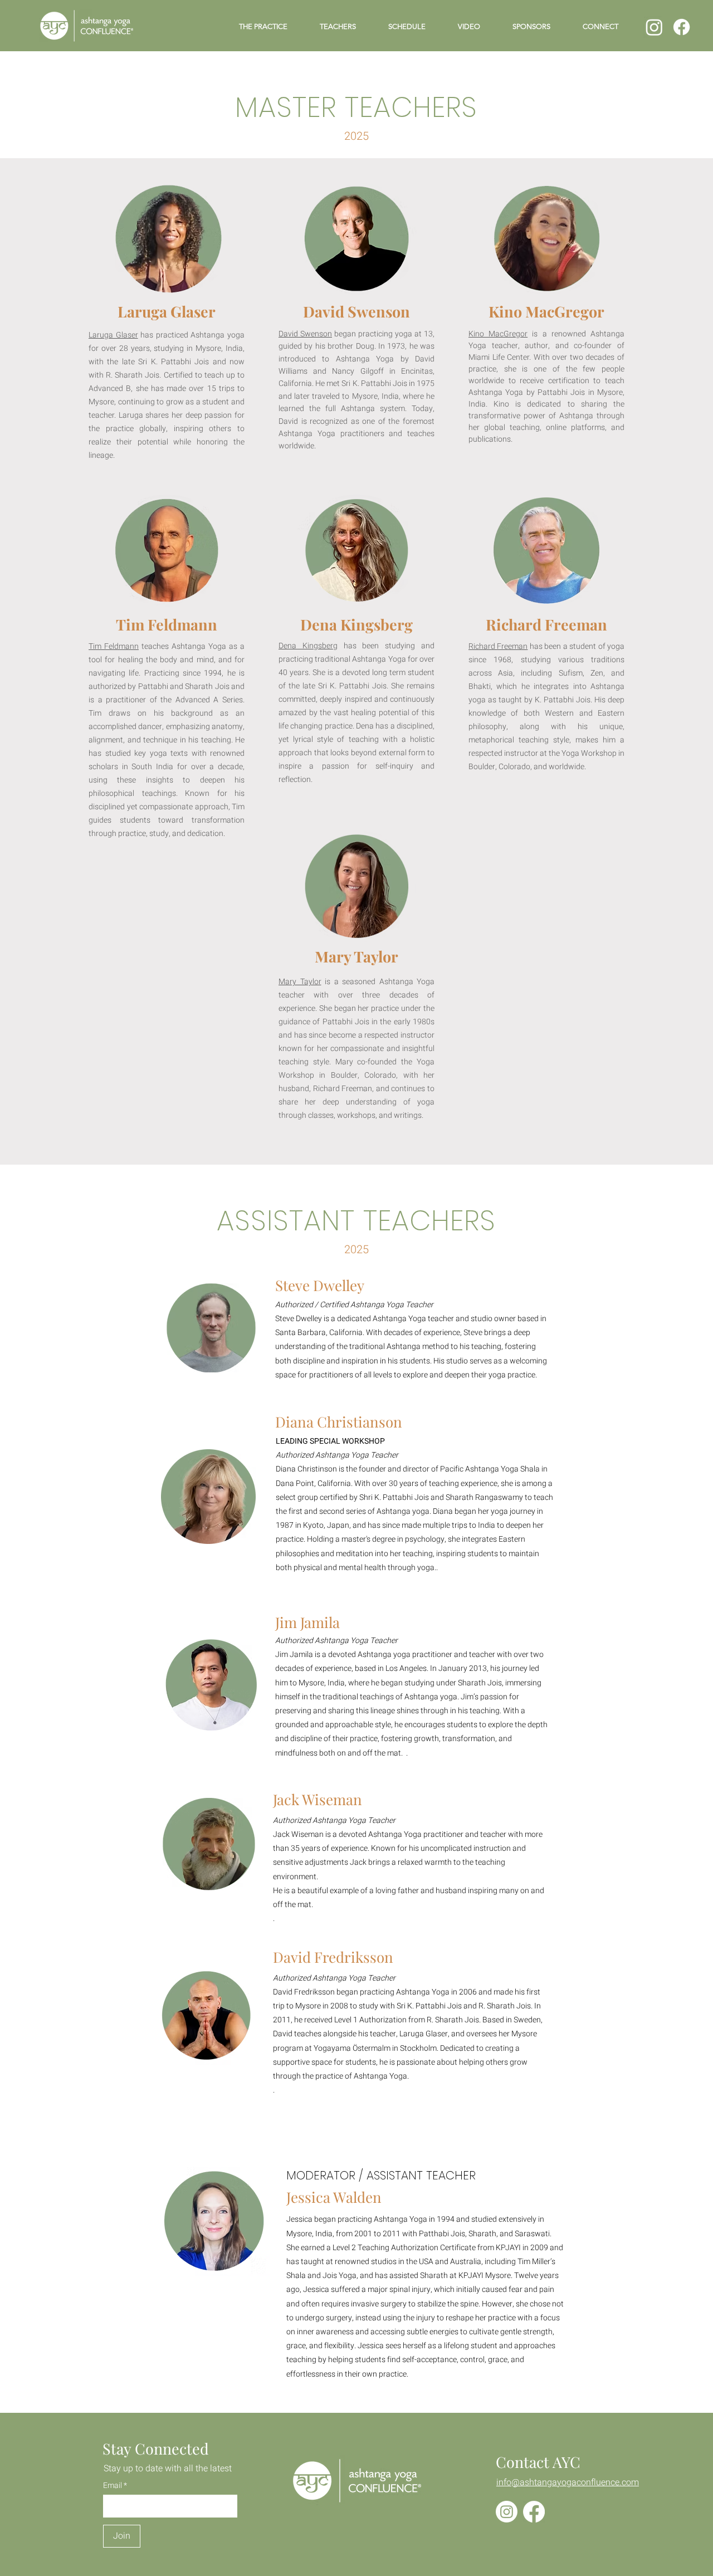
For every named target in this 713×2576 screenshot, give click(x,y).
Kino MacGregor (498, 334)
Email (113, 2486)
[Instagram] (654, 27)
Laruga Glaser (113, 335)
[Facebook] (682, 27)
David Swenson (305, 334)
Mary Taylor (300, 982)
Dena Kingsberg (308, 646)
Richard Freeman (498, 646)
